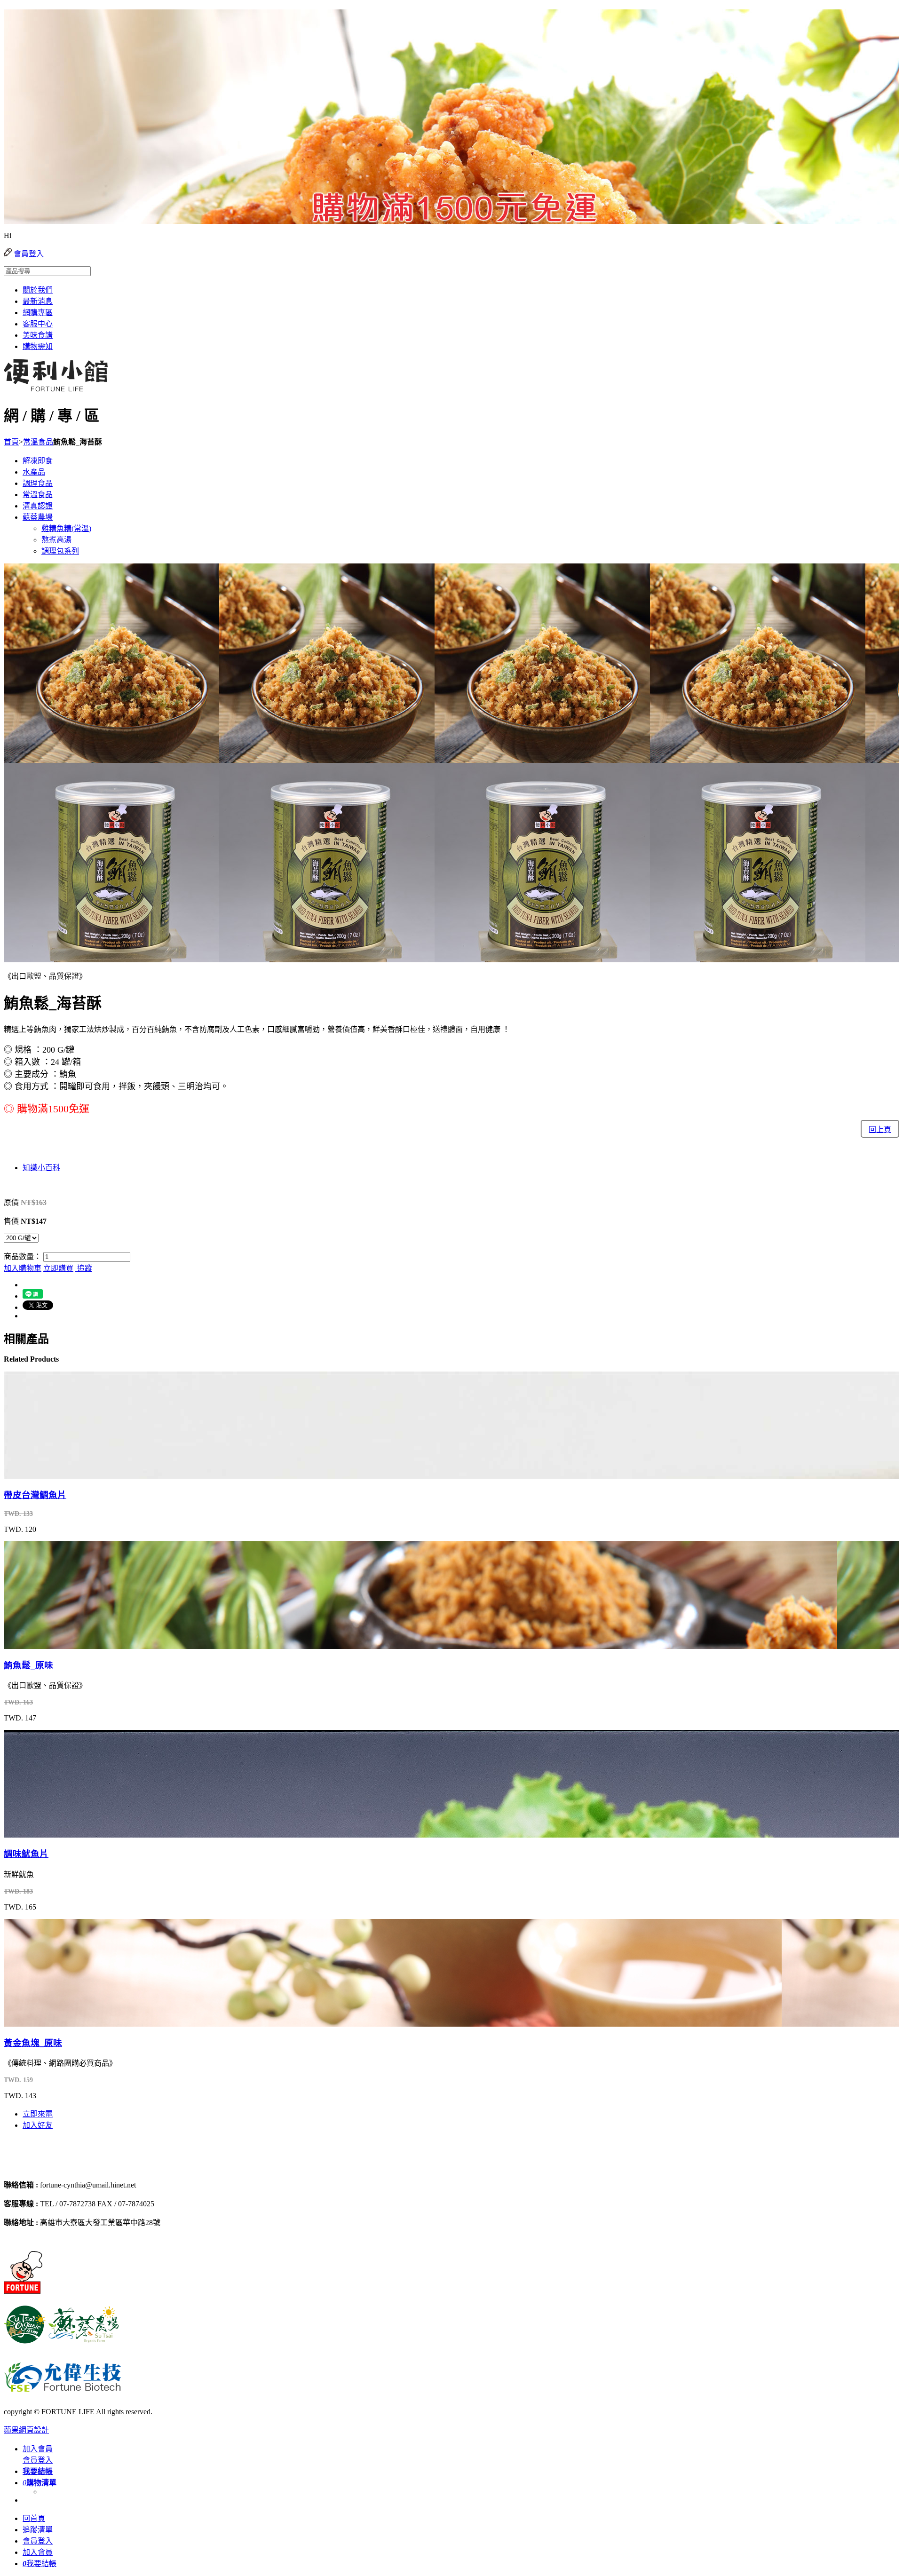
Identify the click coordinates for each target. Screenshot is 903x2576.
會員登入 (28, 254)
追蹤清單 (38, 2530)
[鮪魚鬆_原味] (57, 1645)
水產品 (34, 472)
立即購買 (58, 1268)
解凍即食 (38, 461)
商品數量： (23, 1256)
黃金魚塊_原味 (33, 2043)
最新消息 (38, 301)
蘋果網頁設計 (26, 2430)
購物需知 (38, 346)
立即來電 (38, 2114)
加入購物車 (23, 1268)
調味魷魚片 (26, 1854)
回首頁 (34, 2518)
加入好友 (38, 2125)
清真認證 (38, 506)
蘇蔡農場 (38, 517)
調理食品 (38, 483)
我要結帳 (40, 2564)
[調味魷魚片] (57, 1833)
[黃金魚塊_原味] (57, 2022)
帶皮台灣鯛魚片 (35, 1495)
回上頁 (880, 1129)
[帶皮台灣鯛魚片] (57, 1474)
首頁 (11, 442)
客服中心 (38, 324)
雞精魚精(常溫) (66, 528)
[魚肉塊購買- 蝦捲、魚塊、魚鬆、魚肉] (53, 2167)
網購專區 (38, 313)
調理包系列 (60, 551)
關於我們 (38, 290)
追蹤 (84, 1268)
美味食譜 (38, 335)
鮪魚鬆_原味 (28, 1665)
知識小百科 (41, 1168)
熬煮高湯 (56, 540)
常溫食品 (38, 442)
